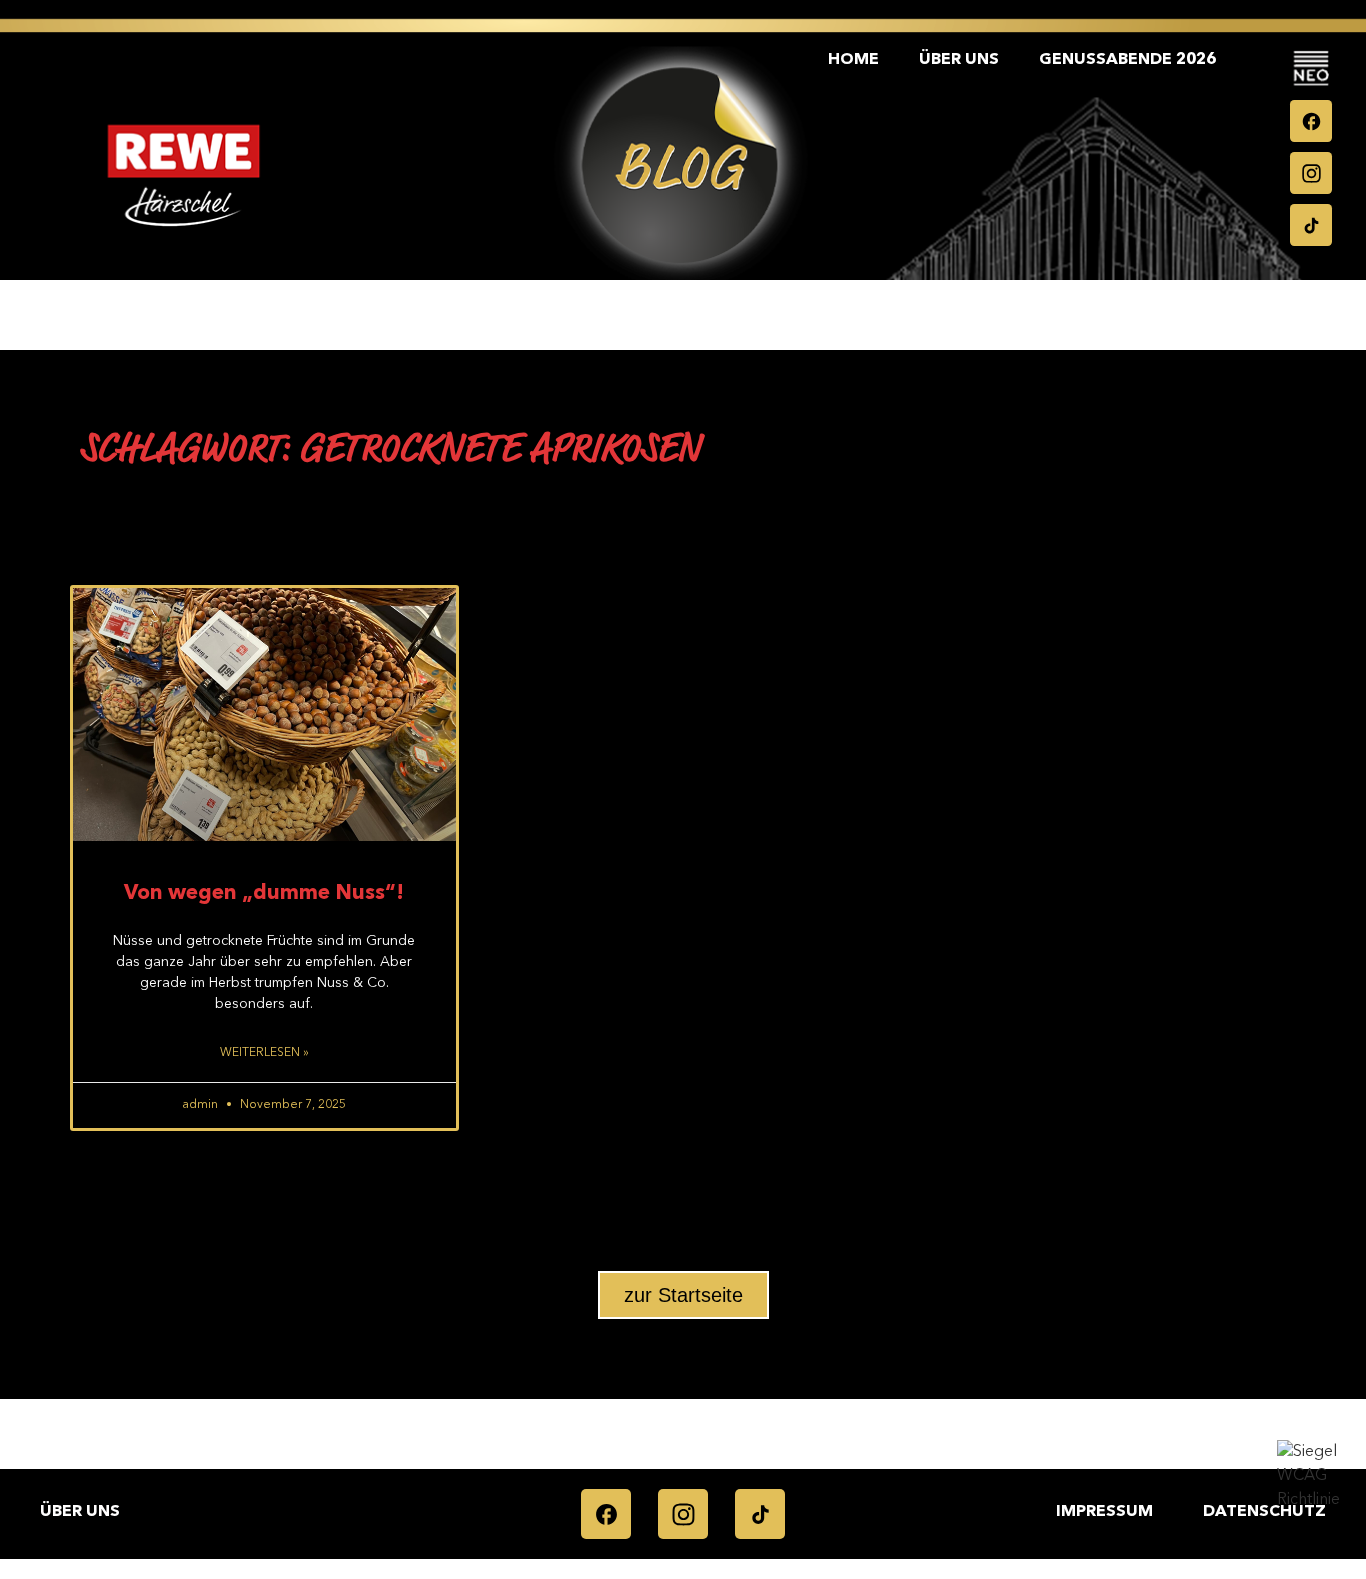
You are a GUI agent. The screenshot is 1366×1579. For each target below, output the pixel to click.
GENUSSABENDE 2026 (1127, 60)
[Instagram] (1311, 173)
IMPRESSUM (1104, 1512)
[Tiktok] (1311, 225)
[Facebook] (1311, 121)
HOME (853, 60)
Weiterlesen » (264, 1053)
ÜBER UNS (959, 60)
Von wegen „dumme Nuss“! (264, 893)
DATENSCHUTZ (1264, 1512)
